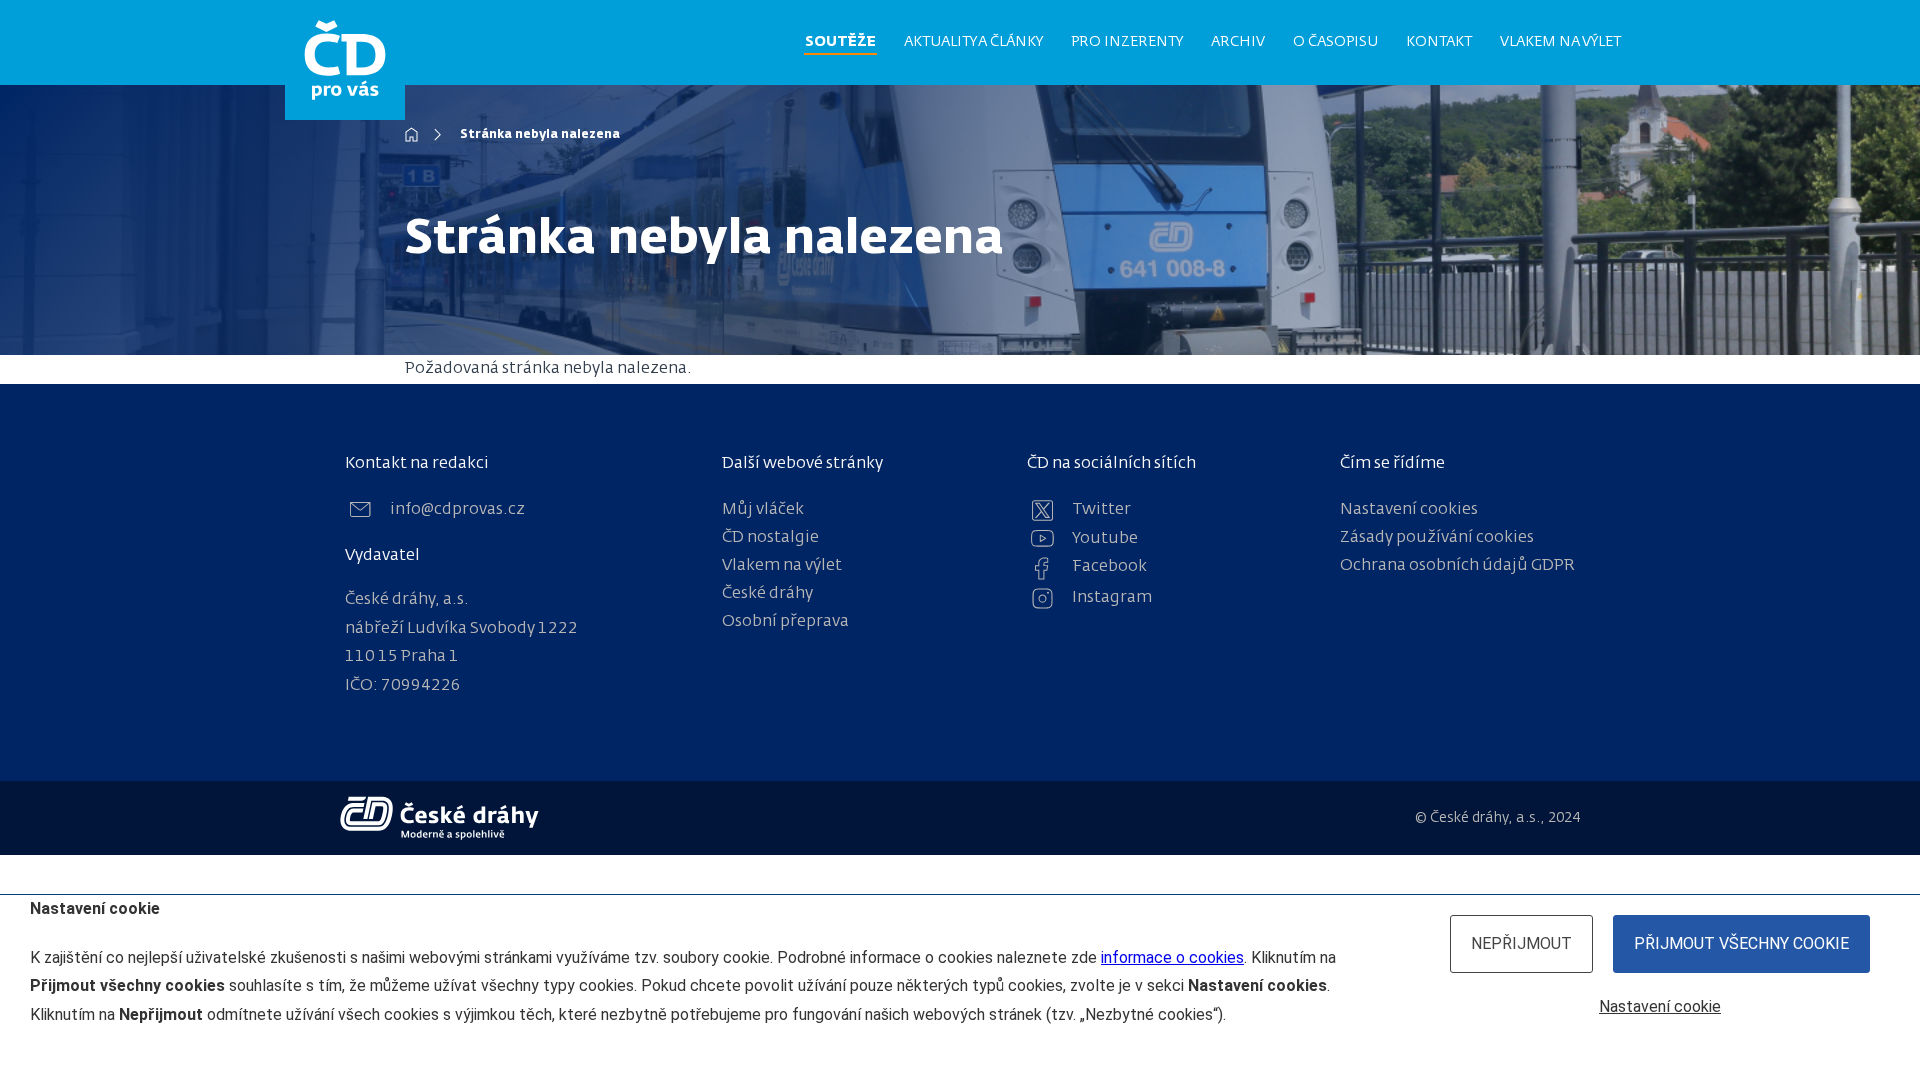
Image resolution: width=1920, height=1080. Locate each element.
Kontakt (1439, 42)
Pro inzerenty (1127, 42)
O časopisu (1335, 42)
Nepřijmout (1521, 943)
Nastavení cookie (1660, 1006)
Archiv (1238, 42)
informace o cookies (1172, 957)
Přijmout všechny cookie (1741, 943)
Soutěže (840, 42)
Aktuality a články (973, 42)
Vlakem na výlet (1560, 42)
